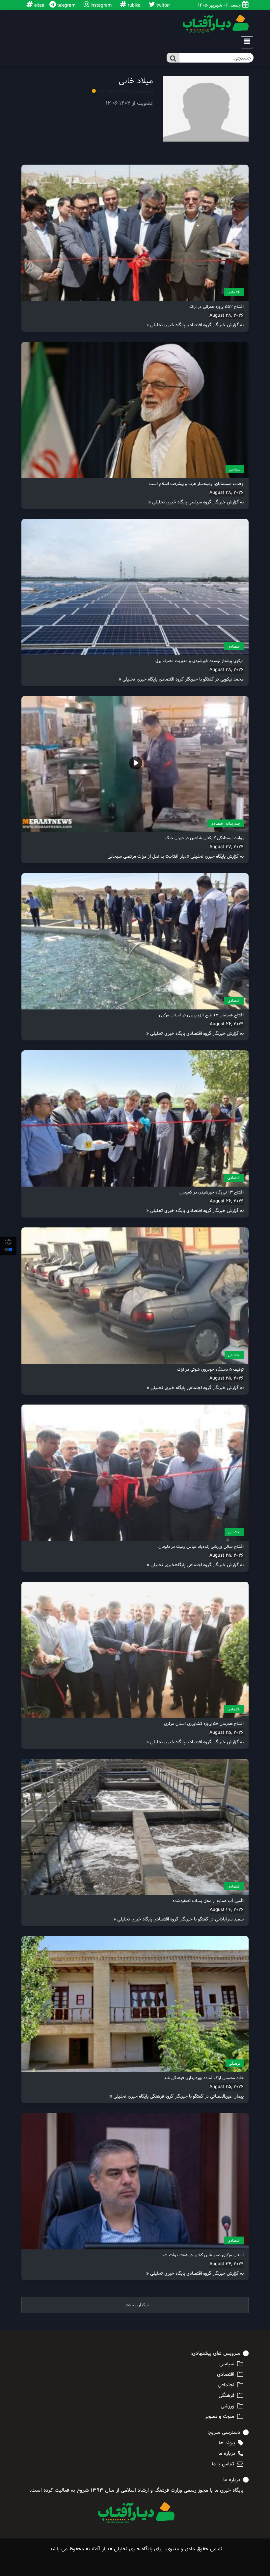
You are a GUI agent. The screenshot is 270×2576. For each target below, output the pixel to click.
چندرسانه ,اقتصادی (226, 823)
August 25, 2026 (227, 1378)
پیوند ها (227, 2443)
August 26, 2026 (227, 1024)
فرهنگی (235, 2063)
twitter (162, 5)
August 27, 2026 (227, 847)
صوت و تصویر (220, 2417)
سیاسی (235, 469)
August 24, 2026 (227, 2264)
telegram (66, 5)
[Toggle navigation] (245, 42)
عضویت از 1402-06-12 (129, 103)
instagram (100, 5)
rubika (134, 5)
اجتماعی (234, 1355)
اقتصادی (234, 292)
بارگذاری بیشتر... (135, 2305)
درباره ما (227, 2454)
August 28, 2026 (227, 315)
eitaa (39, 5)
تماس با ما (223, 2464)
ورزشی (228, 2406)
